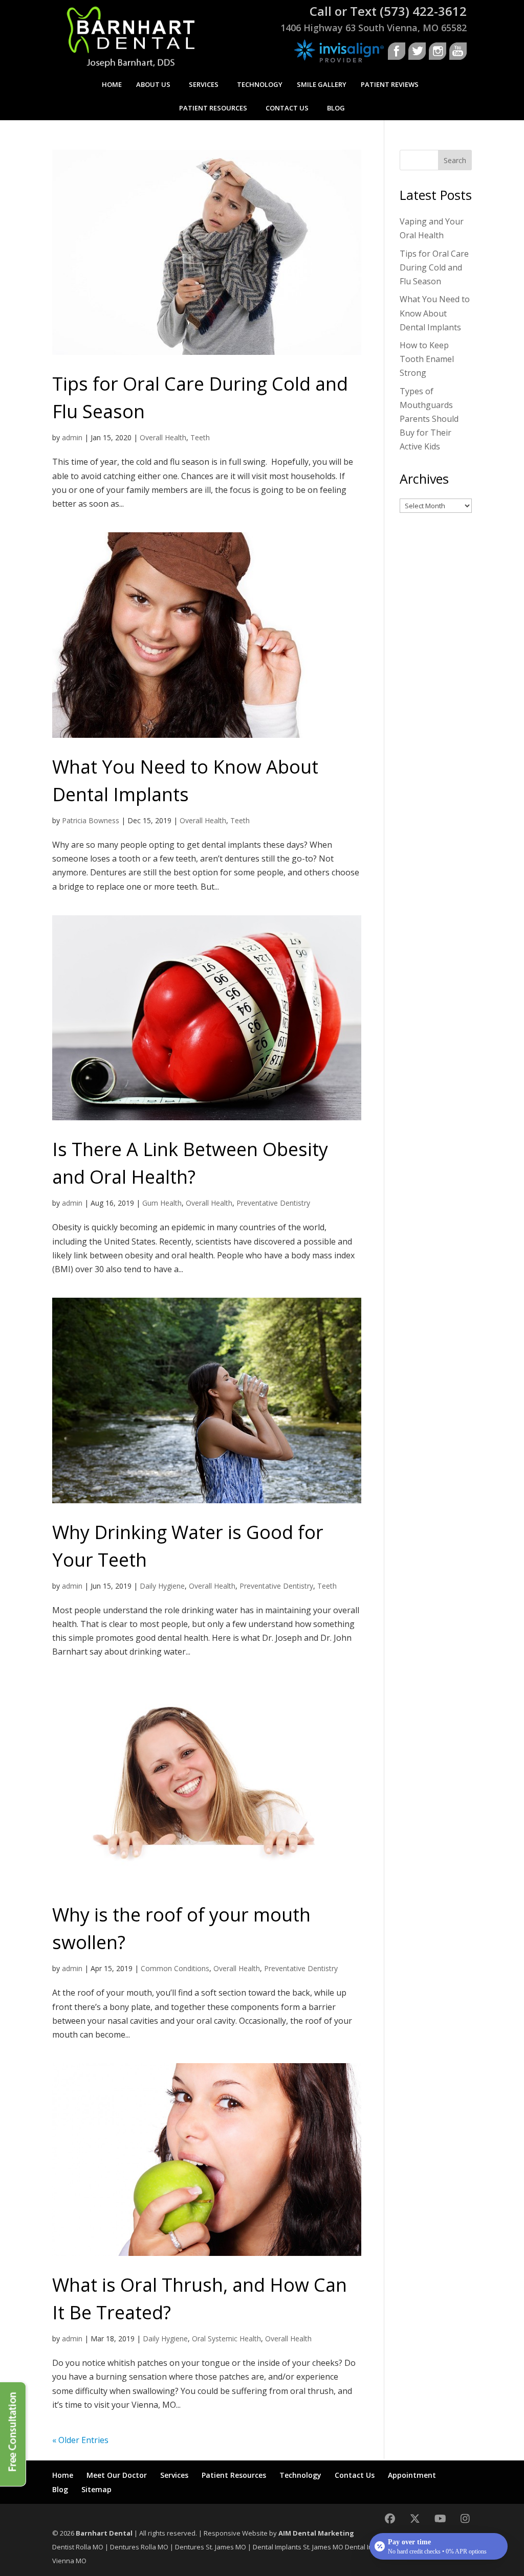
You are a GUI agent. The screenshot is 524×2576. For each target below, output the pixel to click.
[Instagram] (465, 2518)
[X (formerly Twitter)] (415, 2518)
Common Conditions (175, 1968)
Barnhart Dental (104, 2533)
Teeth (200, 437)
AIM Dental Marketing (316, 2533)
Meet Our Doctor (117, 2475)
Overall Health (163, 437)
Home (112, 84)
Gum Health (162, 1203)
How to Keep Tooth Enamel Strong (427, 359)
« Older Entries (80, 2440)
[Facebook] (390, 2518)
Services (204, 84)
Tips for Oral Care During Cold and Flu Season (434, 267)
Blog (336, 108)
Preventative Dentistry (273, 1203)
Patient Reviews (390, 84)
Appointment (412, 2475)
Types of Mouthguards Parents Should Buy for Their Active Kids (429, 419)
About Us (153, 84)
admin (72, 437)
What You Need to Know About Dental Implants (435, 313)
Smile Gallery (322, 84)
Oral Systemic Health (226, 2338)
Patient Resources (213, 108)
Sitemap (96, 2489)
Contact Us (287, 108)
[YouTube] (440, 2518)
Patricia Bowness (91, 820)
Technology (260, 84)
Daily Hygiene (162, 1586)
